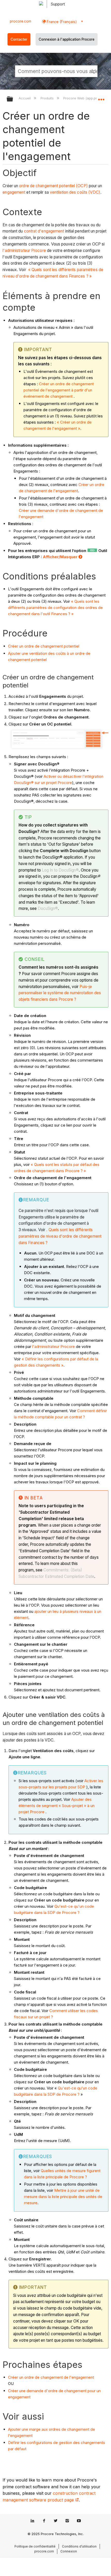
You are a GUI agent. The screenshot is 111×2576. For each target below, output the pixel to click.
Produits (47, 98)
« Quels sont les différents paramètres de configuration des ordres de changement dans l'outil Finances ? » (55, 608)
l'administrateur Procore (24, 251)
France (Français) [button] (61, 22)
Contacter (19, 39)
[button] (93, 71)
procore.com (21, 21)
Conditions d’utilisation (79, 2546)
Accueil (25, 98)
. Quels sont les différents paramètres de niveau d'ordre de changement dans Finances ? (60, 1236)
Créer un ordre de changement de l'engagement (51, 2377)
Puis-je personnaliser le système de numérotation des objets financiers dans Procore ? (60, 993)
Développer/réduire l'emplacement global (101, 97)
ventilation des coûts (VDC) (75, 192)
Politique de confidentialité (35, 2546)
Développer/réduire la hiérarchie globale (13, 99)
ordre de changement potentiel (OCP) (53, 186)
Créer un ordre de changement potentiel (44, 646)
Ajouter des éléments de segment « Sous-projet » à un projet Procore (57, 1806)
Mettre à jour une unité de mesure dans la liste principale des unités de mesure (63, 2197)
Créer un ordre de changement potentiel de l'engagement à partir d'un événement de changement (59, 390)
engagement (14, 192)
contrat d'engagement (44, 231)
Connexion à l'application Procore (67, 39)
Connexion (69, 2551)
